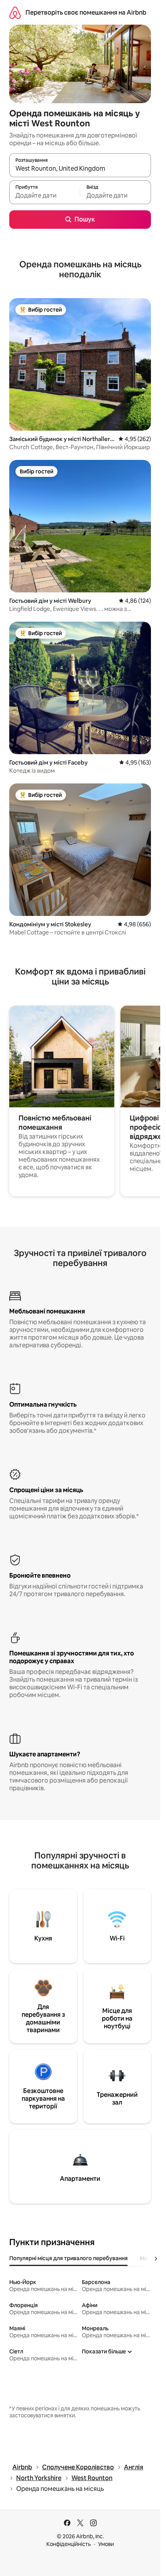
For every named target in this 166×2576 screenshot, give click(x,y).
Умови (106, 2544)
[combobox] (80, 169)
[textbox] (45, 196)
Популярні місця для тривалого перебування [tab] (69, 2258)
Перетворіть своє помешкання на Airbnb (86, 13)
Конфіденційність (69, 2544)
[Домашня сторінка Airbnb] (15, 13)
